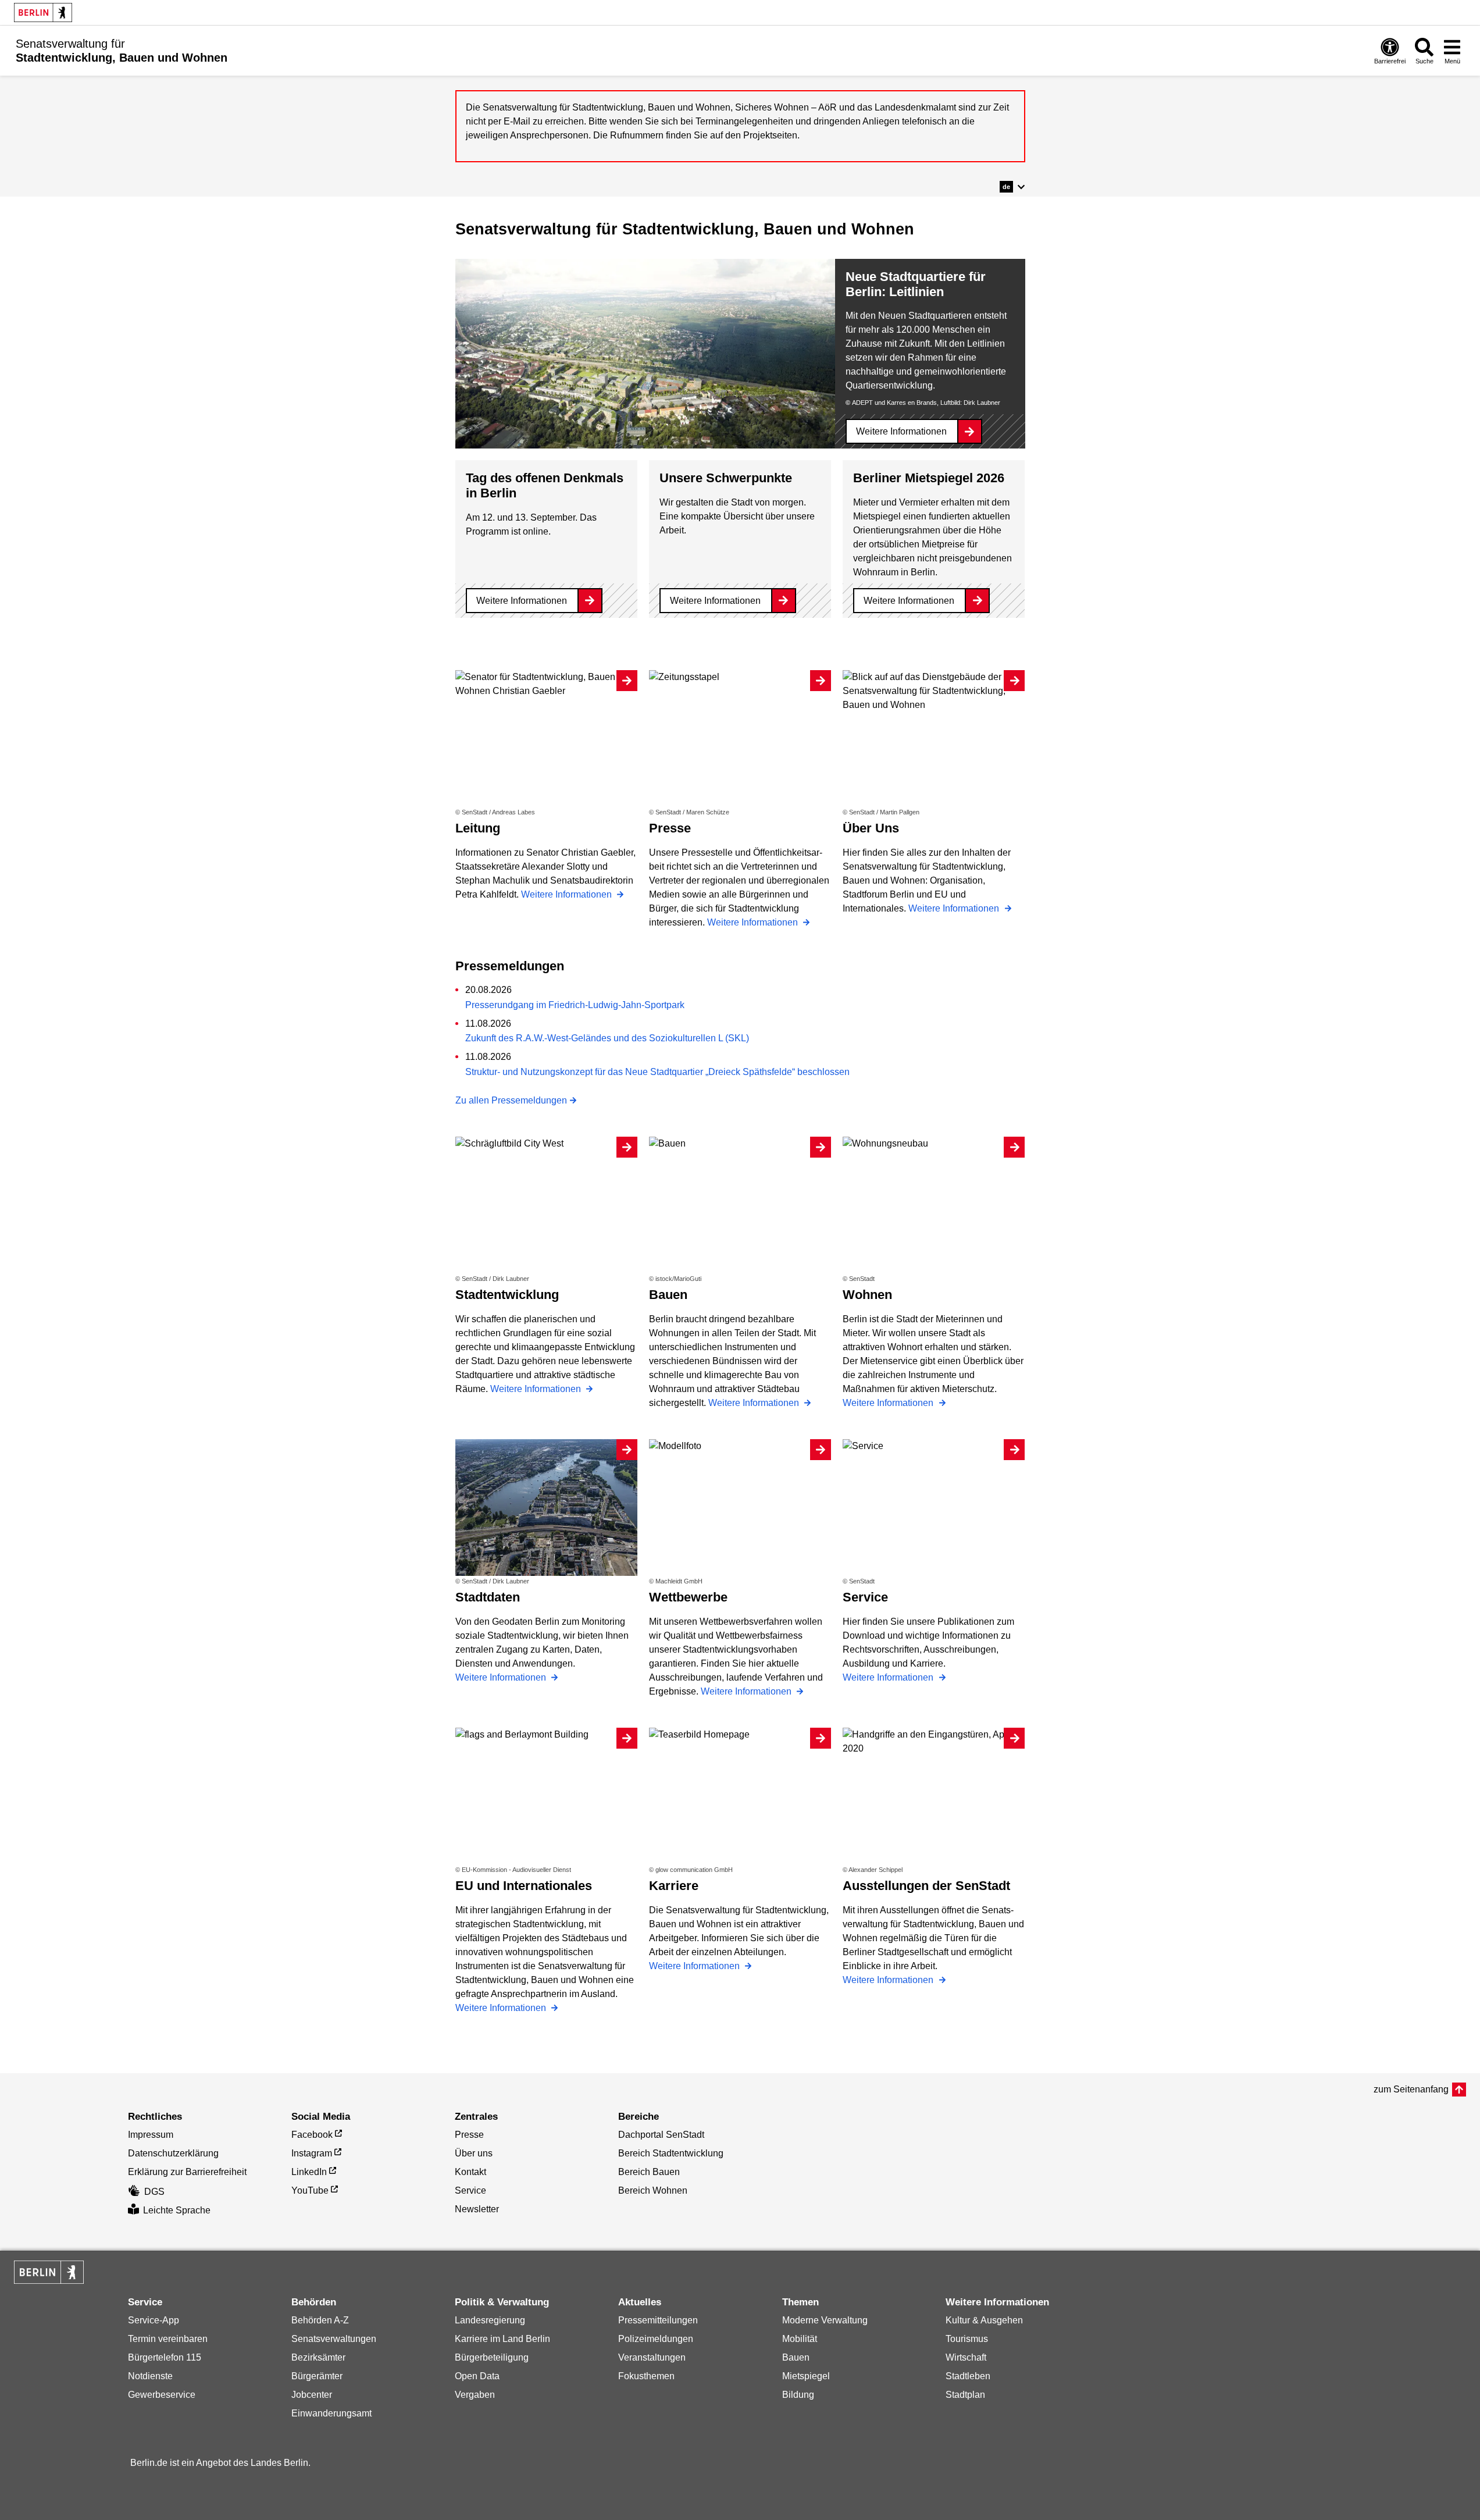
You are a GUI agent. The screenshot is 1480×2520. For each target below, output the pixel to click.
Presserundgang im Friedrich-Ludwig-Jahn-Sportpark (575, 1005)
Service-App (154, 2320)
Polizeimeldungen (656, 2339)
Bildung (798, 2395)
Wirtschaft (966, 2357)
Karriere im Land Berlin (502, 2339)
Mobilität (800, 2339)
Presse (469, 2135)
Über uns (474, 2153)
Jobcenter (312, 2395)
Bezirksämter (318, 2357)
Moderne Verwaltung (825, 2320)
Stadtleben (968, 2376)
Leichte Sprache (177, 2210)
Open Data (477, 2376)
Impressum (151, 2135)
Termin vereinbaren (168, 2339)
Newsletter (477, 2209)
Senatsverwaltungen (334, 2339)
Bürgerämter (317, 2376)
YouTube (310, 2190)
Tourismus (967, 2339)
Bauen (796, 2357)
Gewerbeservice (162, 2395)
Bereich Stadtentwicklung (671, 2153)
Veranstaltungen (652, 2357)
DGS (154, 2192)
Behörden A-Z (320, 2320)
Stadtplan (965, 2395)
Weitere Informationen (901, 431)
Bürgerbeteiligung (492, 2357)
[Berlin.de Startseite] (43, 13)
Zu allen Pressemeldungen (511, 1100)
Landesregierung (490, 2320)
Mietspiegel (806, 2376)
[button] (1012, 187)
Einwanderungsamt (331, 2413)
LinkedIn (309, 2172)
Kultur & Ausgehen (984, 2320)
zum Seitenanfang (1411, 2089)
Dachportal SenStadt (661, 2135)
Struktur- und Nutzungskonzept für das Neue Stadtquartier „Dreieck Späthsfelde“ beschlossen (657, 1072)
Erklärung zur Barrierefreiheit (187, 2172)
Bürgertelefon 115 (165, 2357)
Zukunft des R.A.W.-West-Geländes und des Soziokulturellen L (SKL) (607, 1038)
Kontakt (470, 2172)
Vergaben (475, 2395)
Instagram (312, 2153)
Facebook (312, 2135)
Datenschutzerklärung (173, 2153)
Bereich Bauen (649, 2172)
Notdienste (150, 2376)
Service (470, 2190)
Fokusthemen (646, 2376)
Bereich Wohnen (653, 2190)
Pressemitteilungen (658, 2320)
